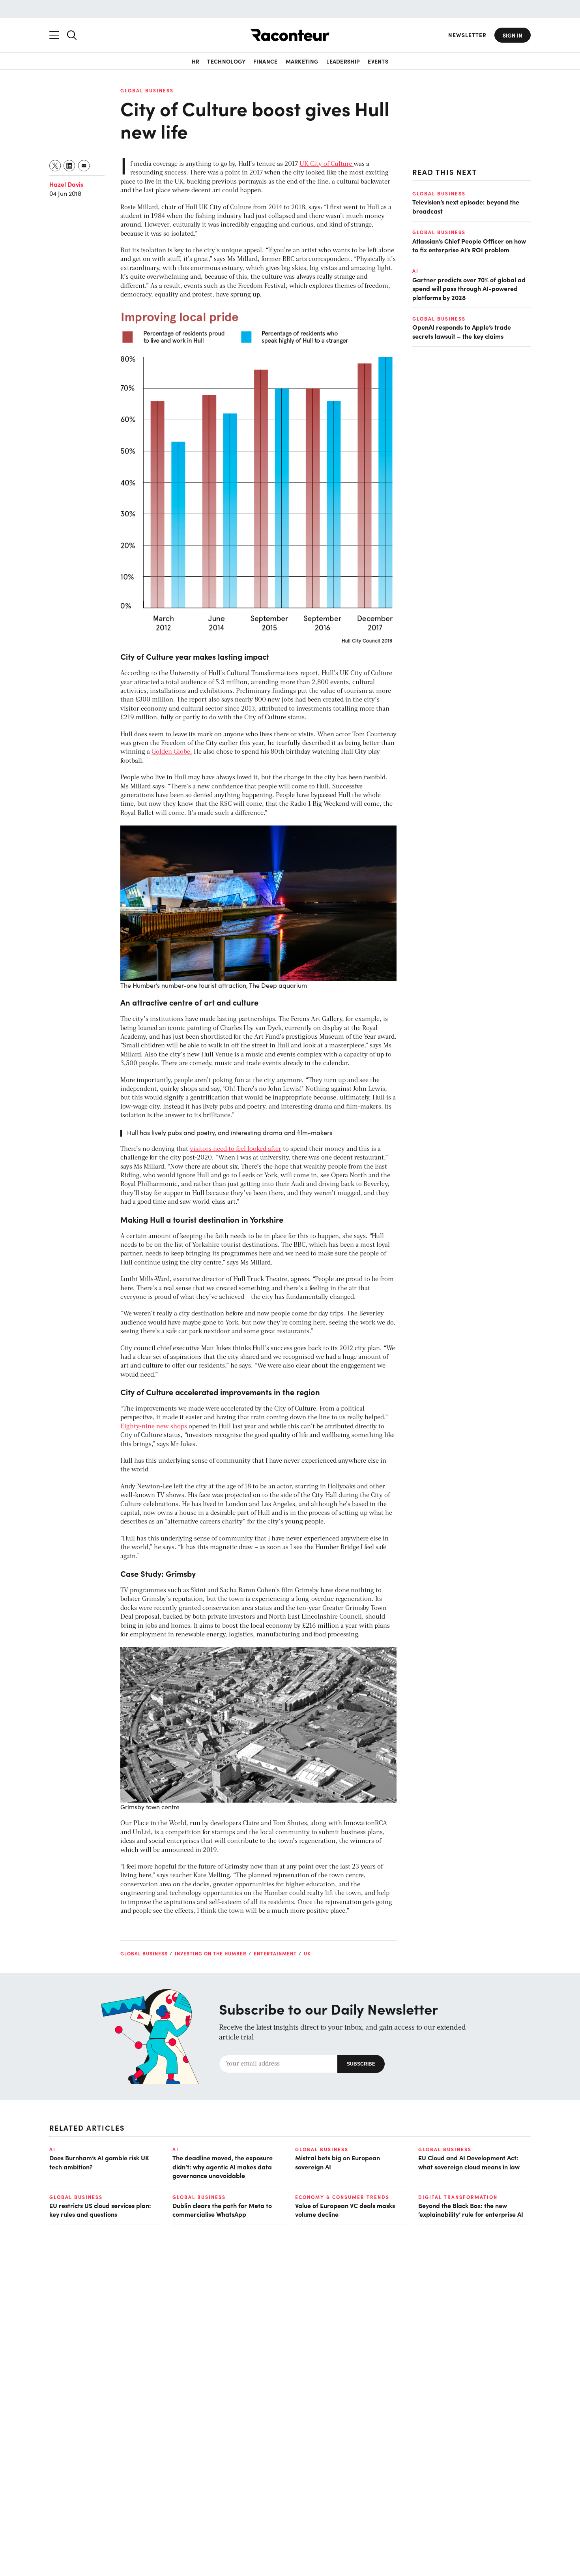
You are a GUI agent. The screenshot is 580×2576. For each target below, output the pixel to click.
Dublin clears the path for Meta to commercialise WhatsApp (222, 2210)
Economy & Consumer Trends (342, 2197)
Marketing (302, 61)
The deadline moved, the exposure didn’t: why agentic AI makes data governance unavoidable (223, 2166)
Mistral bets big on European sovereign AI (338, 2162)
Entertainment (275, 1953)
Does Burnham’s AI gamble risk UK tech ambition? (99, 2162)
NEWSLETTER (467, 35)
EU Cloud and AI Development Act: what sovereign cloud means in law (469, 2162)
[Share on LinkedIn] (70, 166)
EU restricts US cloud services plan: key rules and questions (100, 2210)
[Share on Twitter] (55, 166)
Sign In (513, 35)
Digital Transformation (458, 2197)
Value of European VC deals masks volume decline (345, 2210)
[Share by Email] (84, 166)
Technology (226, 61)
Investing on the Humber (211, 1953)
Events (378, 61)
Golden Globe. (172, 752)
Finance (265, 61)
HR (196, 61)
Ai (415, 271)
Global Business (147, 90)
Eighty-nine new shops (154, 1427)
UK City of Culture (326, 164)
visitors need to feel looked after (236, 1149)
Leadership (343, 61)
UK (307, 1953)
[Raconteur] (290, 35)
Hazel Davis (66, 184)
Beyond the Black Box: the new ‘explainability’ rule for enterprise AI (471, 2210)
